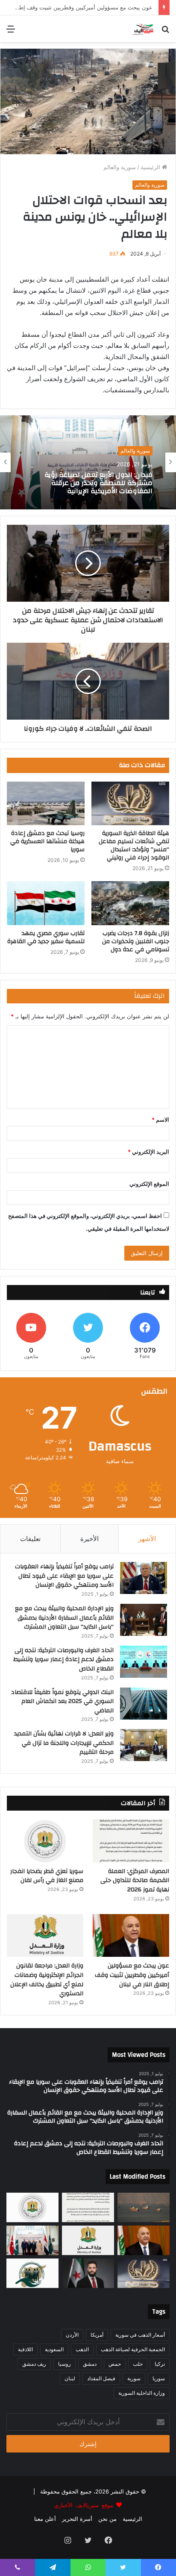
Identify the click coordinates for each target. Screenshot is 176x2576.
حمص (115, 2364)
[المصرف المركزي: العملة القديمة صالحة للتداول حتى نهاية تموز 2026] (131, 1841)
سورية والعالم (120, 167)
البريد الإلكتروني (148, 1152)
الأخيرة (89, 1539)
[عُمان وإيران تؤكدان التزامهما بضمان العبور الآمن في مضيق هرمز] (144, 2207)
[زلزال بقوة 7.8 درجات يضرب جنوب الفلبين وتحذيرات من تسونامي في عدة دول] (130, 903)
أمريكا (97, 2335)
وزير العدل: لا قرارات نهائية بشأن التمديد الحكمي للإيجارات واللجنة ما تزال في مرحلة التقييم (64, 1743)
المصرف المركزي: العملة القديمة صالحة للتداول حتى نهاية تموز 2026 (135, 1881)
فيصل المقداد (101, 2378)
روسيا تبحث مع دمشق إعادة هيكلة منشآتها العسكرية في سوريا (47, 841)
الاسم (160, 1120)
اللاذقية (25, 2349)
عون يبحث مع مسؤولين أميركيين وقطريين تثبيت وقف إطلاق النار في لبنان (132, 1975)
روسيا (65, 2364)
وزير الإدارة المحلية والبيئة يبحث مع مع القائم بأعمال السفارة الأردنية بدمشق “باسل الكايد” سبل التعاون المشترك (64, 1618)
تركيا (160, 2364)
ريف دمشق (34, 2364)
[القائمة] (11, 32)
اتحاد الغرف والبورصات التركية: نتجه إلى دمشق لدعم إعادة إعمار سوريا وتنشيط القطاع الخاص (63, 1660)
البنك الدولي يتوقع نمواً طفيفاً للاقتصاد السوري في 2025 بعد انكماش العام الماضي (62, 1701)
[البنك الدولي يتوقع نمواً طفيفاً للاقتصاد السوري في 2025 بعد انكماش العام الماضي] (144, 1704)
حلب (138, 2364)
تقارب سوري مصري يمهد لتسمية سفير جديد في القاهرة (46, 937)
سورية (134, 2378)
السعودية (54, 2349)
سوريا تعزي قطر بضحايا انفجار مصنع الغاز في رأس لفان (47, 1876)
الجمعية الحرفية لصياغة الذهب (133, 2349)
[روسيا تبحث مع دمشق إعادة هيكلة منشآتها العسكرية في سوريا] (46, 804)
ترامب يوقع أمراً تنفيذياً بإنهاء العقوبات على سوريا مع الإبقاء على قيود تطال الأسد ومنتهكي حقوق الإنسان (64, 1576)
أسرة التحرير (77, 2519)
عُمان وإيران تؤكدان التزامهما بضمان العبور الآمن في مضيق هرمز (88, 483)
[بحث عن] (165, 32)
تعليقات (30, 1539)
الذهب (82, 2349)
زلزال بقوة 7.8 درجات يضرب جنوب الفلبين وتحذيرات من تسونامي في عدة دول (136, 941)
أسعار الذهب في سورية (140, 2335)
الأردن (72, 2335)
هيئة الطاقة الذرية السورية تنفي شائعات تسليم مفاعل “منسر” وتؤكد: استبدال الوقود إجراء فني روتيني (134, 845)
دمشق (90, 2364)
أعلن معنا (45, 2519)
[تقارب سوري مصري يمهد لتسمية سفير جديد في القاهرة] (46, 903)
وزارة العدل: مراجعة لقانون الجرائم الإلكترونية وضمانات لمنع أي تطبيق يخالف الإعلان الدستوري (47, 1980)
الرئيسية (151, 167)
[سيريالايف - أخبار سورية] (143, 29)
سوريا (159, 2378)
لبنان (70, 2378)
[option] (88, 462)
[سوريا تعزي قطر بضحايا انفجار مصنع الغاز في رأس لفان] (45, 1841)
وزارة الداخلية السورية (142, 2393)
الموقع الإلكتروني (149, 1184)
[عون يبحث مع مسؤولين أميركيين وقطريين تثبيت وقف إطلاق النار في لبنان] (131, 1936)
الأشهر (147, 1539)
